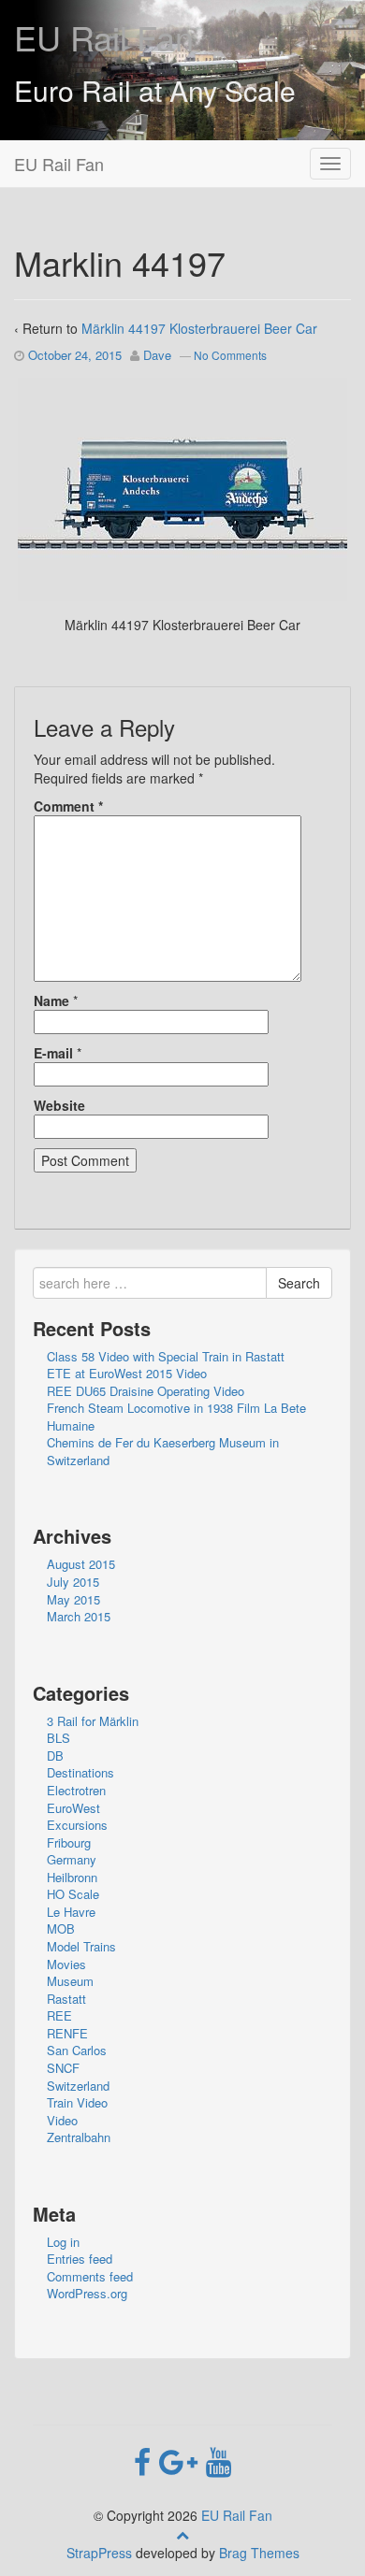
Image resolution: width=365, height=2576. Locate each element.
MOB (61, 1928)
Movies (66, 1964)
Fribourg (69, 1842)
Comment (68, 806)
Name (51, 1000)
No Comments (230, 355)
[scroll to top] (182, 2534)
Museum (70, 1981)
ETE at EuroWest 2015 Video (127, 1373)
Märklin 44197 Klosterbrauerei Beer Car (199, 328)
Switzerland (78, 2086)
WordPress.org (87, 2293)
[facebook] (146, 2460)
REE (59, 2015)
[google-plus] (182, 2460)
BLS (58, 1738)
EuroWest (73, 1808)
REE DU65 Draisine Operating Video (146, 1391)
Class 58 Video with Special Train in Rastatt (166, 1356)
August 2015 (81, 1564)
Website (59, 1105)
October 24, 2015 (75, 355)
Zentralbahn (79, 2137)
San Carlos (77, 2050)
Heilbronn (72, 1877)
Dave (157, 355)
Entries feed (80, 2259)
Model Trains (81, 1946)
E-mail (53, 1053)
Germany (72, 1859)
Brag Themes (259, 2553)
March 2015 (79, 1616)
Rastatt (66, 1999)
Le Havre (71, 1912)
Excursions (77, 1825)
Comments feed (90, 2276)
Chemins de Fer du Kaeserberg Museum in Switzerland (163, 1451)
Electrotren (76, 1790)
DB (55, 1756)
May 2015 (73, 1599)
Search (299, 1283)
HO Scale (73, 1894)
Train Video (77, 2102)
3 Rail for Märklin (93, 1721)
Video (62, 2120)
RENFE (67, 2033)
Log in (63, 2242)
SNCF (63, 2068)
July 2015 (73, 1582)
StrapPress (99, 2553)
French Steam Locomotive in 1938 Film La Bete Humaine (176, 1417)
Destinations (80, 1772)
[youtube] (219, 2460)
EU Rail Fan (104, 37)
